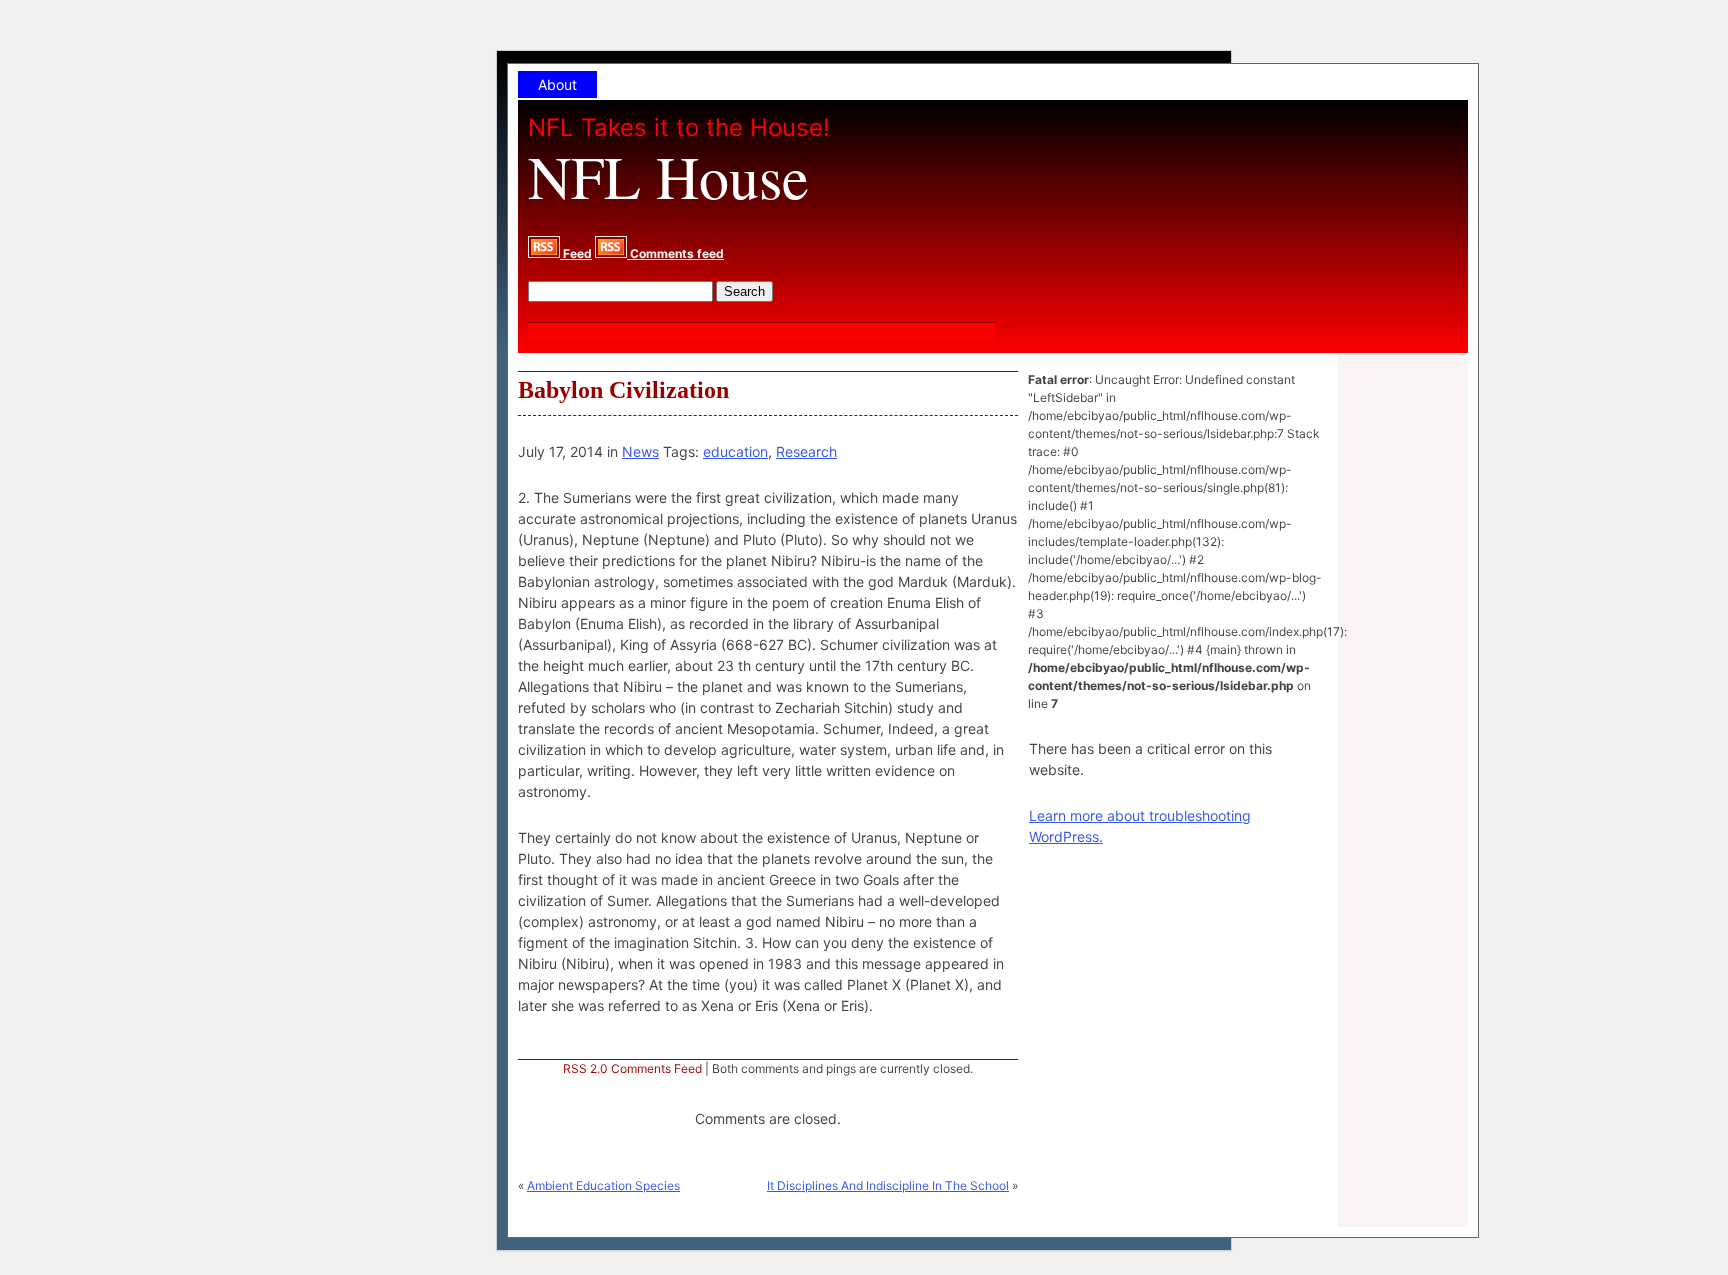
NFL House (668, 176)
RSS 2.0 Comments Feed (632, 1068)
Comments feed (675, 253)
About (557, 84)
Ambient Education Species (603, 1185)
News (640, 451)
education (735, 451)
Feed (576, 253)
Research (806, 451)
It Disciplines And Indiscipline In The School (888, 1185)
